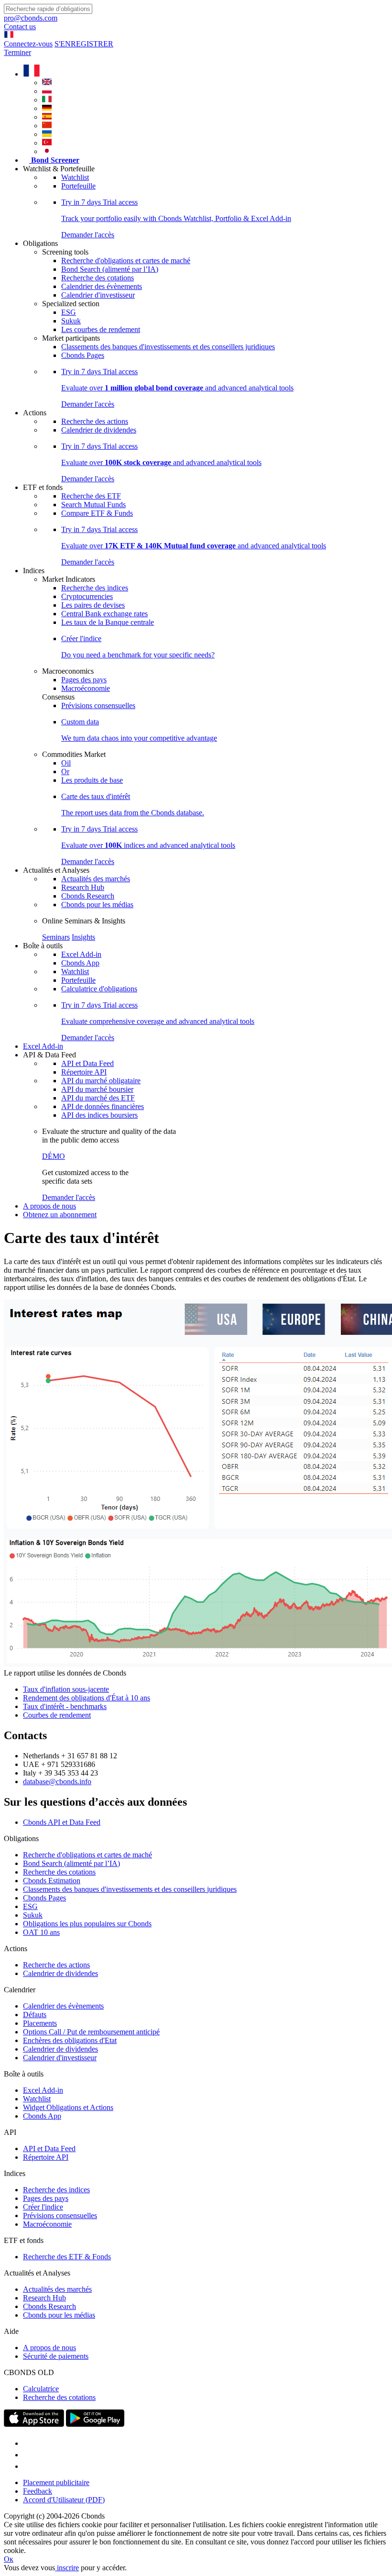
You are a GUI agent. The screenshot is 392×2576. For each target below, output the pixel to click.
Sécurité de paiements (56, 2356)
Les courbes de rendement (101, 329)
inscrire (67, 2568)
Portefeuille (78, 186)
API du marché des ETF (98, 1098)
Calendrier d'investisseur (98, 295)
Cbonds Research (88, 896)
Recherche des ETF (91, 496)
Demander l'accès (69, 1197)
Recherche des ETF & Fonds (67, 2257)
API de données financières (103, 1106)
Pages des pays (84, 680)
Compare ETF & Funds (97, 513)
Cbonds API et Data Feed (62, 1822)
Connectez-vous (28, 44)
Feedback (38, 2491)
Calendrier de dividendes (99, 430)
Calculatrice (41, 2389)
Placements (40, 2023)
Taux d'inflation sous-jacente (66, 1689)
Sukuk (71, 321)
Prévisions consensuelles (98, 705)
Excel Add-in (81, 954)
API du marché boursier (97, 1089)
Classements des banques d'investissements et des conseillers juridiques (168, 347)
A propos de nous (49, 1206)
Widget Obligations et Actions (68, 2107)
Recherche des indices (95, 588)
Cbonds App (80, 963)
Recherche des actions (95, 421)
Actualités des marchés (96, 879)
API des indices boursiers (99, 1115)
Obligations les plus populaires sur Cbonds (87, 1924)
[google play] (95, 2424)
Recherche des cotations (98, 278)
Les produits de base (92, 780)
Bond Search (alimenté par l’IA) (110, 269)
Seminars (56, 937)
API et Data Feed (87, 1063)
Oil (66, 763)
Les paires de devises (93, 605)
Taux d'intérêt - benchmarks (65, 1706)
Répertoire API (84, 1072)
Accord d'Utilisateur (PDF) (64, 2500)
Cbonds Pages (83, 355)
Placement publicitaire (56, 2482)
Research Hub (83, 887)
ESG (69, 312)
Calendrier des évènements (102, 286)
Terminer (17, 52)
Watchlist (75, 177)
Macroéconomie (86, 688)
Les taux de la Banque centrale (108, 622)
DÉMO (54, 1156)
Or (65, 772)
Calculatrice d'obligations (99, 989)
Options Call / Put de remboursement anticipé (91, 2032)
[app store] (34, 2424)
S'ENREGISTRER (84, 44)
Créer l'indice (43, 2207)
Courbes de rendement (57, 1715)
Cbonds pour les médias (97, 905)
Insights (83, 937)
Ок (9, 2559)
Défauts (35, 2015)
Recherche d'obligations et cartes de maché (126, 261)
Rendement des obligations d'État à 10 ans (87, 1698)
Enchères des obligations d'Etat (70, 2040)
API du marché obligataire (101, 1081)
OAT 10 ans (41, 1932)
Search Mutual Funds (93, 505)
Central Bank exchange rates (104, 614)
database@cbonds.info (57, 1782)
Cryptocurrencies (87, 596)
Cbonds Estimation (52, 1881)
